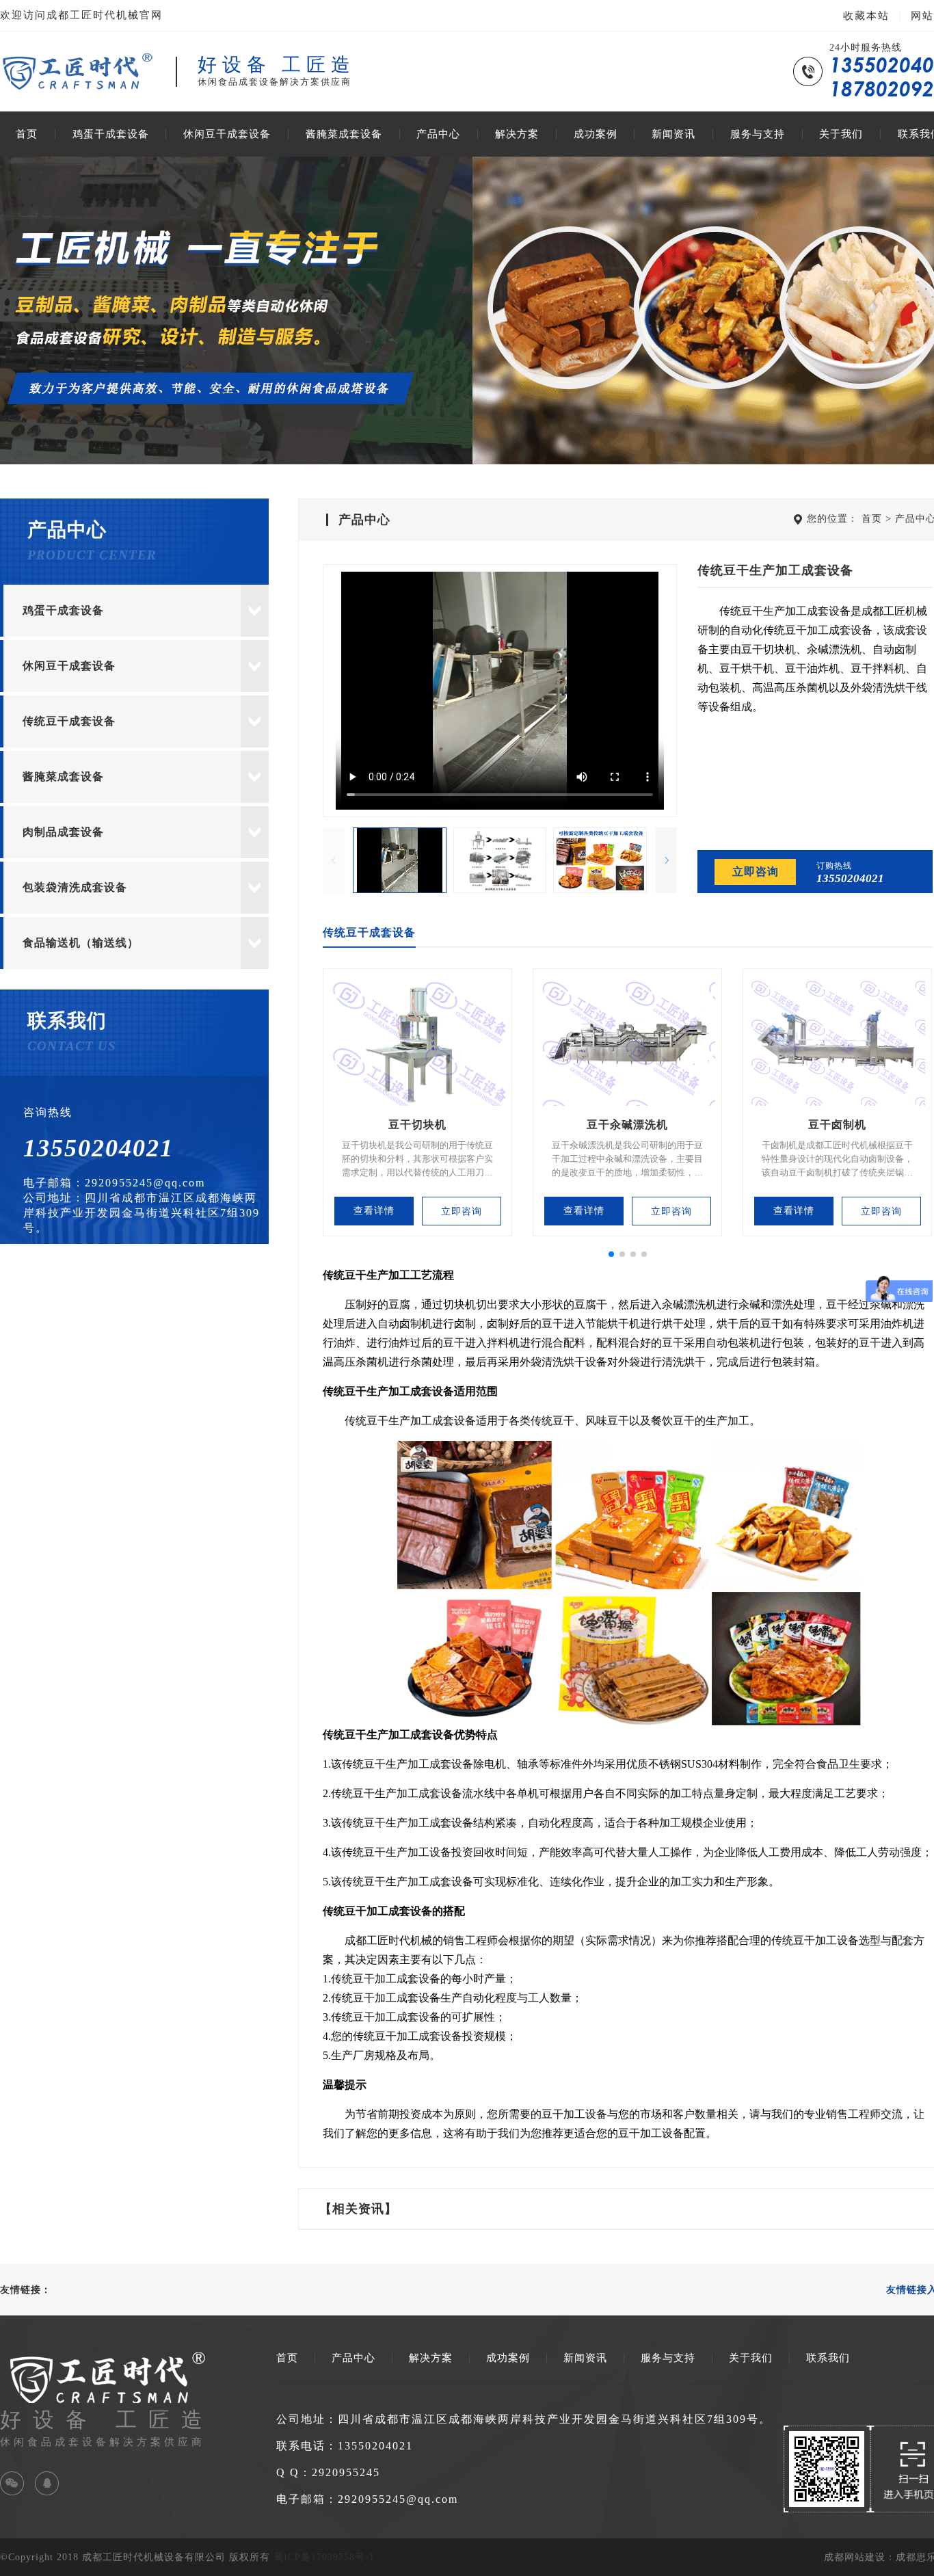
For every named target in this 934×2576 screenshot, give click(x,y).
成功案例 (596, 134)
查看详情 (374, 1211)
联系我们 (828, 2358)
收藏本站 (866, 16)
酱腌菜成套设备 (344, 134)
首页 (27, 134)
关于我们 (841, 134)
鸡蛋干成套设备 (111, 134)
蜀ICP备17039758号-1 (324, 2557)
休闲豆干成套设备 (227, 134)
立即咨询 (756, 872)
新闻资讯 (673, 134)
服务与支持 (758, 134)
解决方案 (517, 134)
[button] (666, 860)
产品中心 (438, 134)
